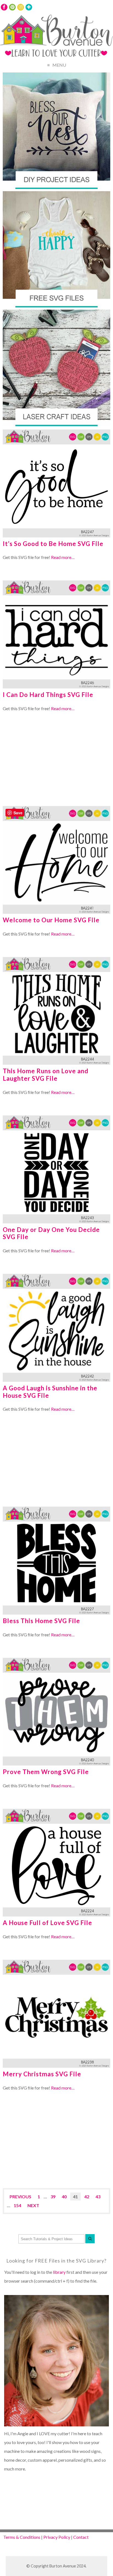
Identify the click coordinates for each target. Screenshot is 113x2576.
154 (17, 2205)
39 (53, 2197)
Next (33, 2205)
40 (64, 2197)
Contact (81, 2537)
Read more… (63, 557)
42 (87, 2197)
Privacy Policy (57, 2537)
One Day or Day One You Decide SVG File (51, 1233)
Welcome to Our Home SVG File (51, 920)
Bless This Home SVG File (41, 1621)
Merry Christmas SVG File (42, 2074)
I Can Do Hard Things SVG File (48, 695)
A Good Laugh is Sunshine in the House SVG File (50, 1392)
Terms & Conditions (22, 2537)
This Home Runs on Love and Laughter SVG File (46, 1075)
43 (98, 2197)
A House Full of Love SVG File (47, 1923)
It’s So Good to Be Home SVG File (53, 544)
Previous (20, 2197)
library (59, 2272)
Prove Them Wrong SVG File (46, 1772)
